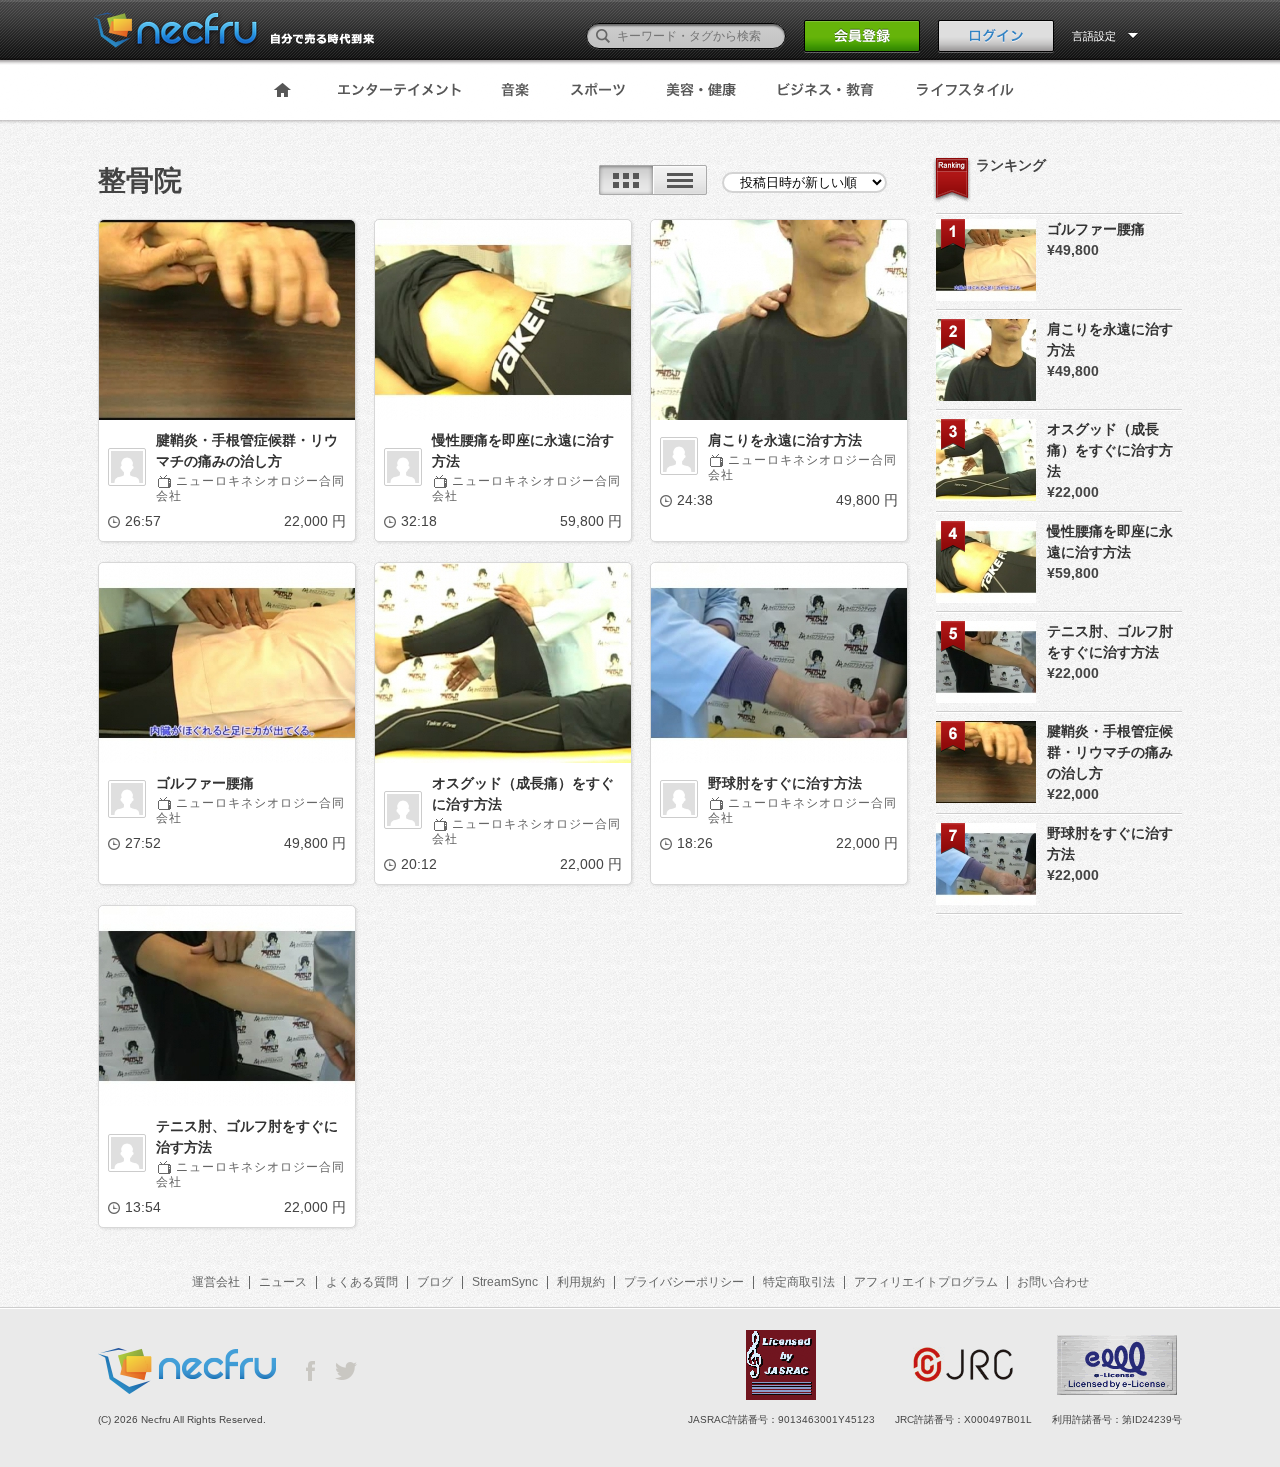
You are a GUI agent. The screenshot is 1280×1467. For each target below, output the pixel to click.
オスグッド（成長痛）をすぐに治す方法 (523, 793)
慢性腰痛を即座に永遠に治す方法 (523, 450)
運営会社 (216, 1282)
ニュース (283, 1282)
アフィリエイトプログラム (926, 1282)
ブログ (435, 1282)
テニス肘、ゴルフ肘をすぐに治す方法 (247, 1136)
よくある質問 (362, 1282)
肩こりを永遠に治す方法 (785, 440)
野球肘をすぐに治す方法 (785, 783)
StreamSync (505, 1282)
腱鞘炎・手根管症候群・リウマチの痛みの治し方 (247, 450)
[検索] (603, 36)
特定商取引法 (799, 1282)
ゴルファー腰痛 (205, 783)
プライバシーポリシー (684, 1282)
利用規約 (581, 1282)
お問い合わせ (1053, 1282)
